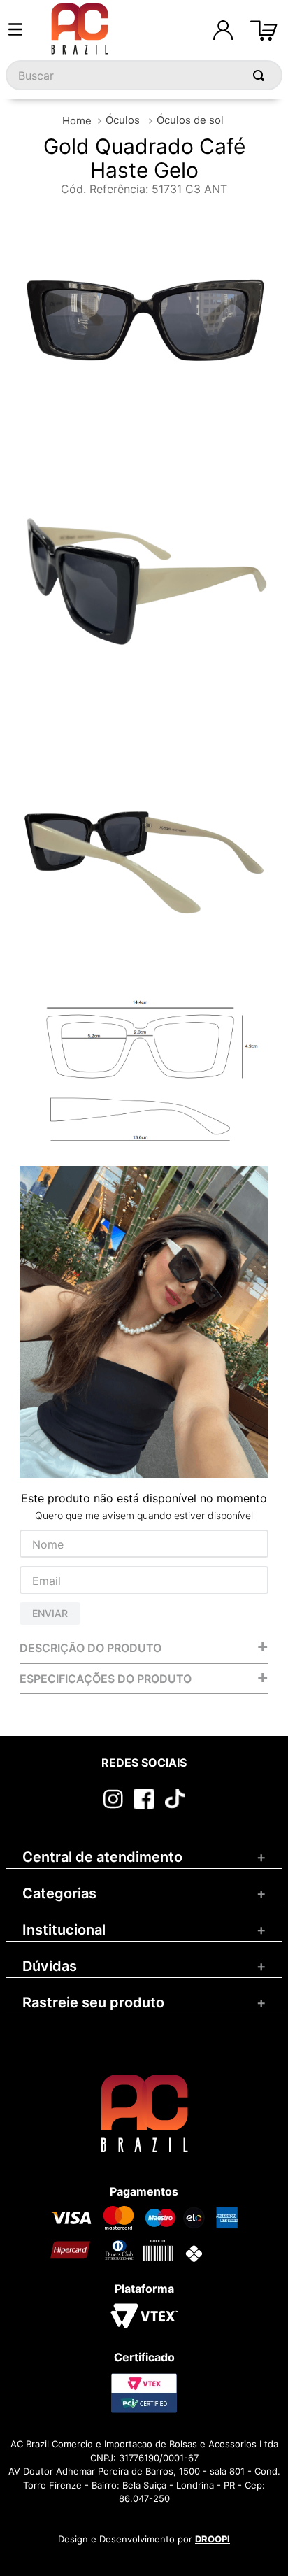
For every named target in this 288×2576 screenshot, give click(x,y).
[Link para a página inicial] (77, 121)
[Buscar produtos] (261, 75)
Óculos (123, 120)
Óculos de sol (190, 120)
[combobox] (144, 75)
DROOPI (213, 2539)
